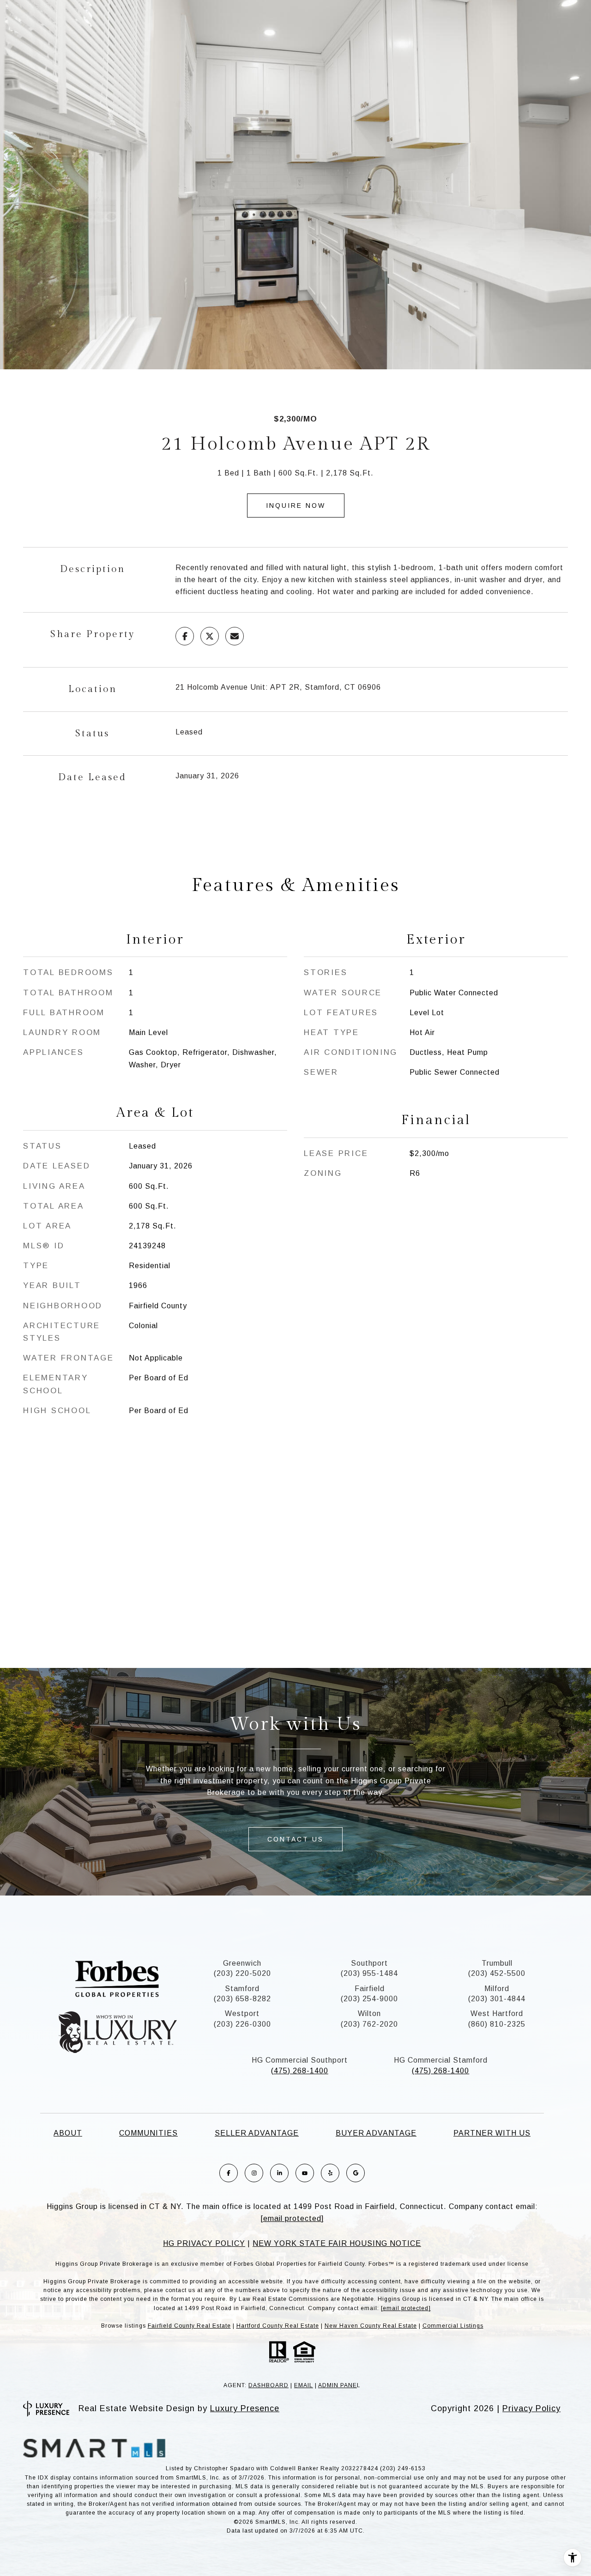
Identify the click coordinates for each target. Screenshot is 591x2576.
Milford (497, 1989)
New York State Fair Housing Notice (337, 2243)
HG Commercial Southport (300, 2060)
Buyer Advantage (376, 2133)
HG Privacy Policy (204, 2243)
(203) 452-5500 (497, 1973)
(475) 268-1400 (300, 2071)
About (68, 2133)
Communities (148, 2133)
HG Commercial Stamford (441, 2060)
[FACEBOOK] (229, 2173)
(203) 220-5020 (242, 1973)
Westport (242, 2013)
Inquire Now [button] (296, 506)
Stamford (242, 1989)
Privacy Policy (531, 2408)
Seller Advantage (257, 2133)
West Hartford (497, 2013)
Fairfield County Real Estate (189, 2326)
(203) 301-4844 (497, 1999)
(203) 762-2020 (369, 2024)
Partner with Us (492, 2133)
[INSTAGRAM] (254, 2173)
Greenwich (242, 1963)
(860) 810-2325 (497, 2024)
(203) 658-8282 (242, 1999)
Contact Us (295, 1839)
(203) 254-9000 (369, 1999)
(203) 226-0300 (242, 2024)
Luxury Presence (245, 2408)
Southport (369, 1963)
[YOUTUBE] (305, 2173)
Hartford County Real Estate (278, 2326)
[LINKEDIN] (279, 2173)
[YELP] (330, 2173)
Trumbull (497, 1963)
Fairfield (370, 1989)
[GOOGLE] (356, 2173)
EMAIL (304, 2385)
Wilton (369, 2013)
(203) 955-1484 (369, 1973)
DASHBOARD (268, 2385)
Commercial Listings (453, 2326)
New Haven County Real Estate (371, 2326)
